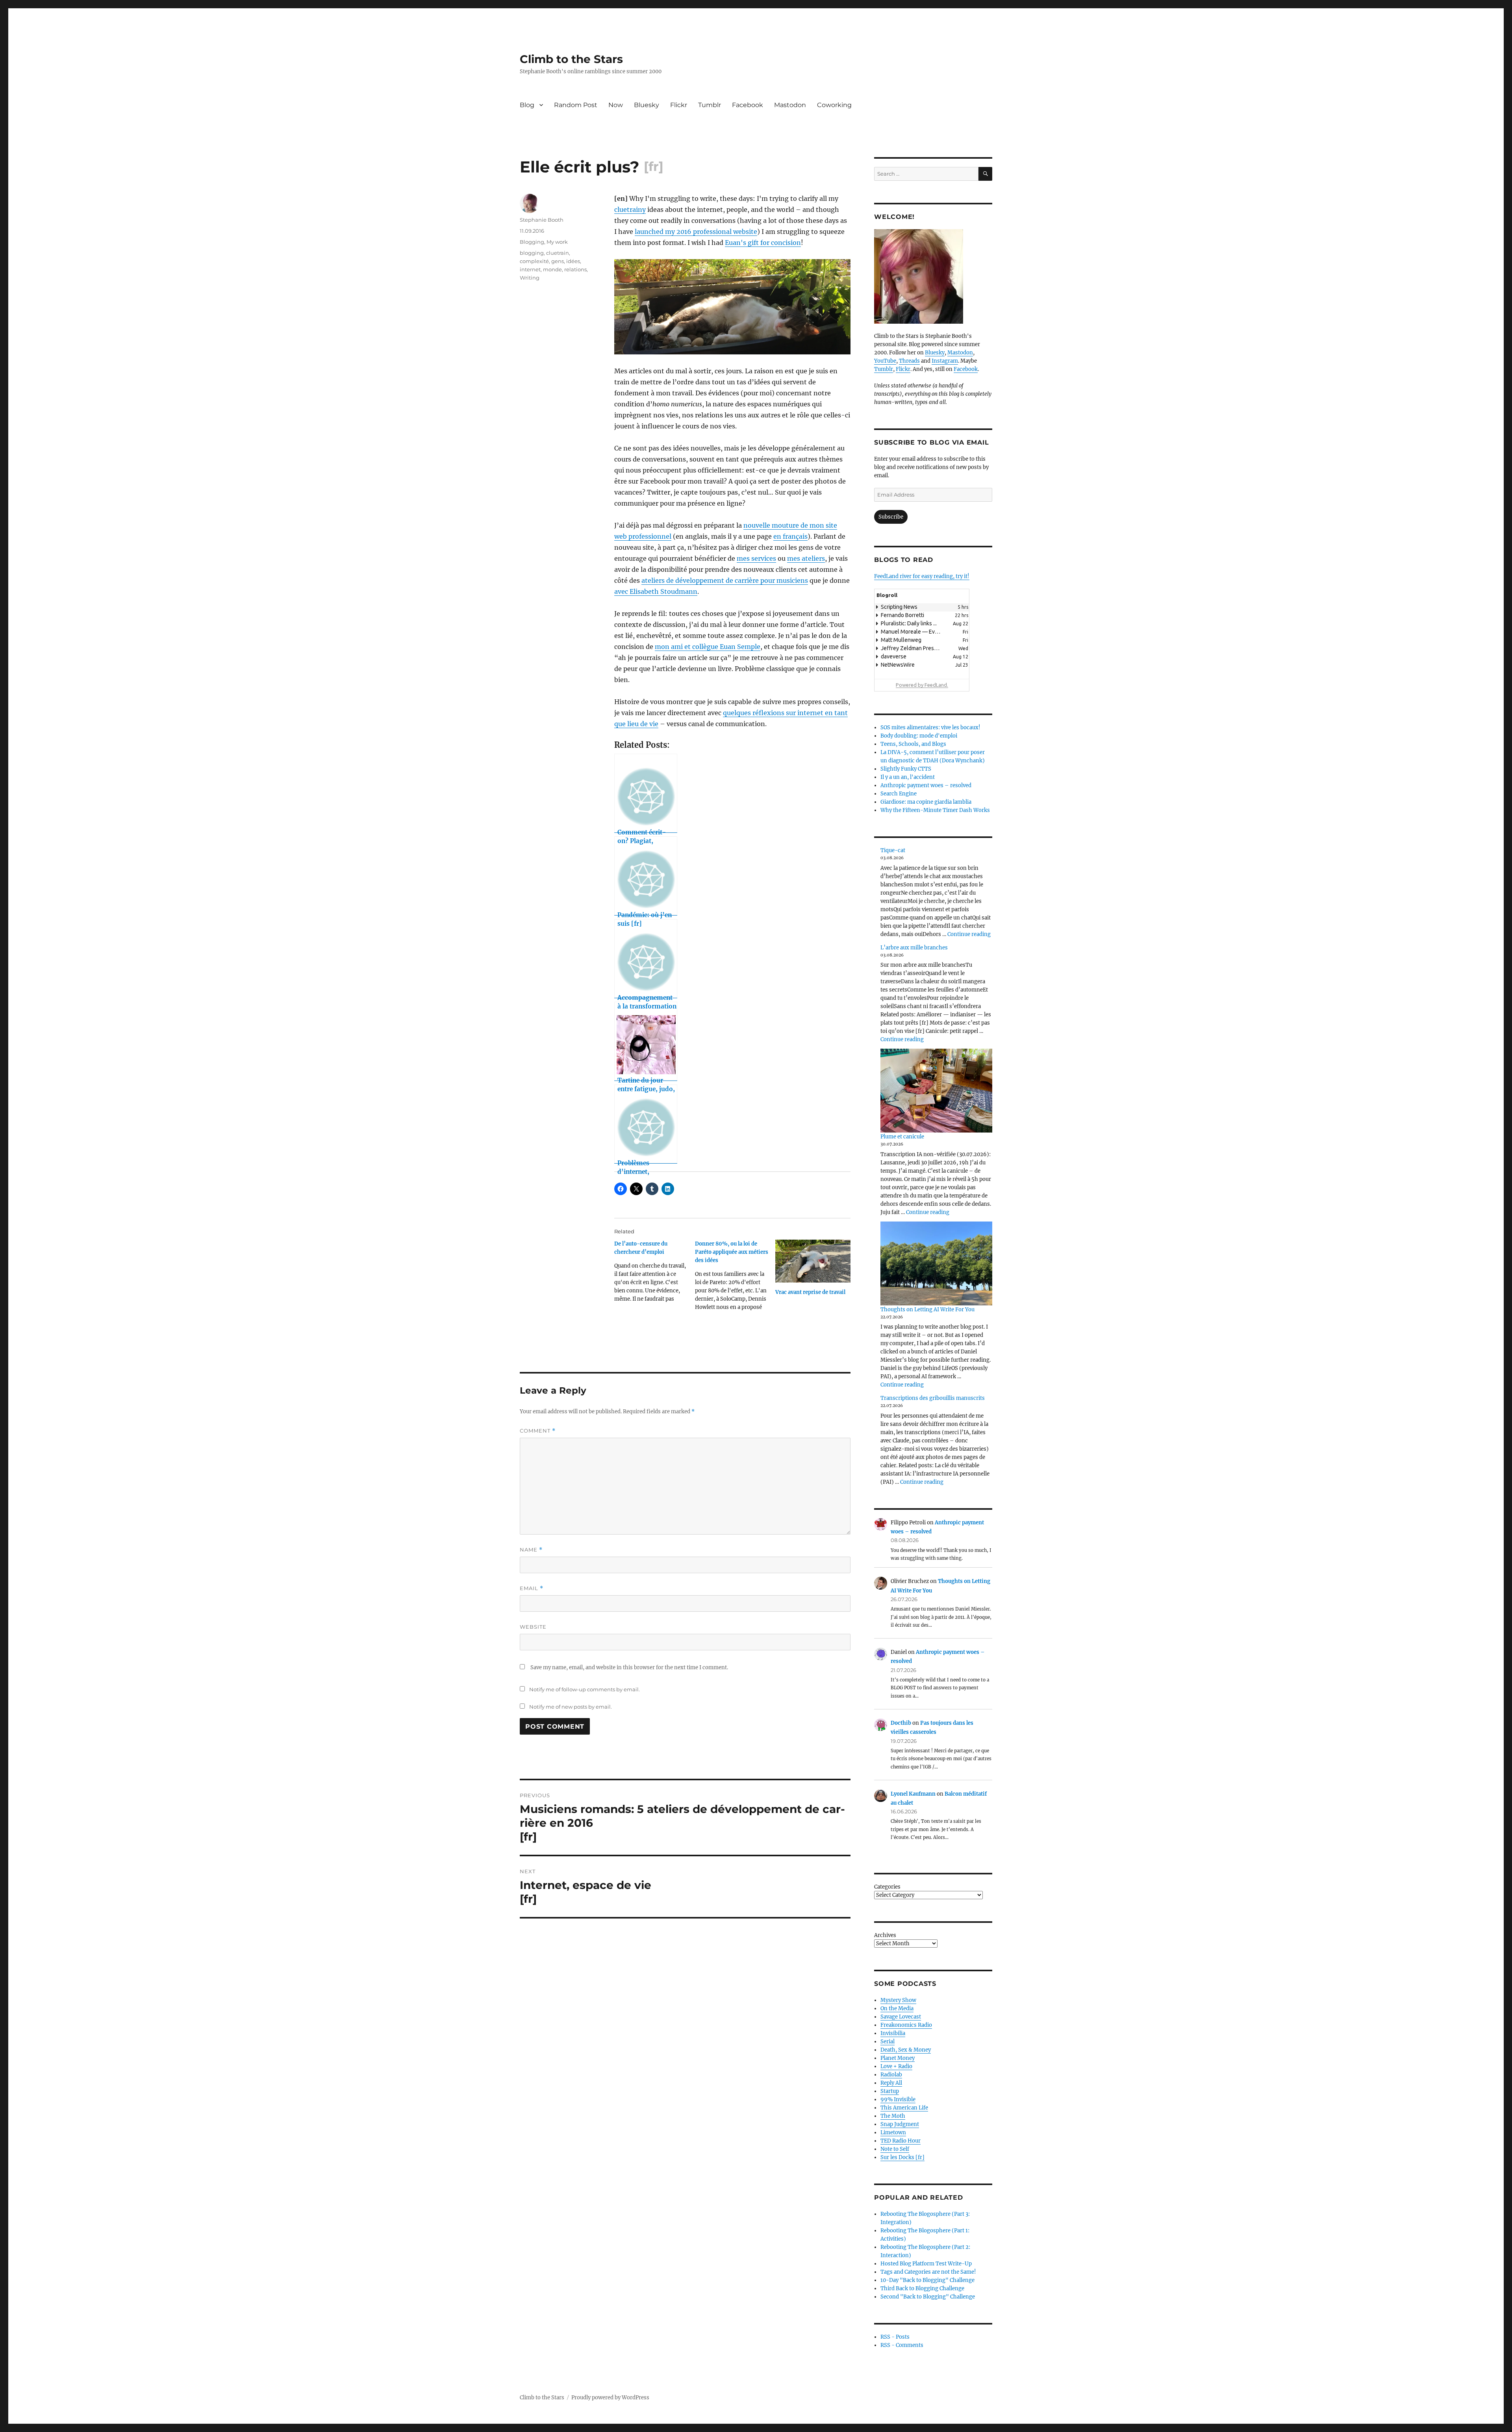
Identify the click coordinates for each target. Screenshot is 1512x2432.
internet (530, 269)
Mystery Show (898, 2000)
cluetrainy (630, 209)
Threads (909, 361)
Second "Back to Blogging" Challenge (928, 2297)
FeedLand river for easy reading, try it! (922, 576)
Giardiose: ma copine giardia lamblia (926, 802)
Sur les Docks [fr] (902, 2157)
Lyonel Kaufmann (913, 1794)
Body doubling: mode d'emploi (919, 736)
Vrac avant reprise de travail (810, 1292)
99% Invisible (898, 2099)
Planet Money (898, 2058)
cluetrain (558, 253)
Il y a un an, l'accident (908, 777)
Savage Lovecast (901, 2017)
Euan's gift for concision (763, 243)
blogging (532, 253)
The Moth (893, 2116)
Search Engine (899, 794)
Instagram (945, 361)
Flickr (679, 105)
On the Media (897, 2008)
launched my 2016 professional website (696, 232)
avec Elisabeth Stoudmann (656, 591)
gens (558, 261)
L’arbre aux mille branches (914, 948)
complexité (534, 261)
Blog (527, 105)
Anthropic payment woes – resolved (926, 785)
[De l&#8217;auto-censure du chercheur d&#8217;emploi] (655, 1274)
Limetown (893, 2133)
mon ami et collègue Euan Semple (708, 647)
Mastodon (790, 105)
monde (552, 269)
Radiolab (891, 2075)
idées (573, 261)
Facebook (748, 105)
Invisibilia (893, 2033)
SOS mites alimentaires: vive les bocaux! (930, 728)
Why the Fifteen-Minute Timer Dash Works (935, 810)
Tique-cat (893, 850)
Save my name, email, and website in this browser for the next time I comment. (629, 1667)
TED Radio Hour (901, 2141)
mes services (756, 558)
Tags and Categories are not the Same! (928, 2272)
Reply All (891, 2083)
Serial (888, 2042)
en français (790, 536)
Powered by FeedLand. (922, 685)
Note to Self (895, 2149)
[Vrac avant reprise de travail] (813, 1261)
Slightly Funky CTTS (906, 769)
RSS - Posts (895, 2337)
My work (557, 242)
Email (532, 1588)
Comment (538, 1431)
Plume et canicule (902, 1137)
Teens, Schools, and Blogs (913, 744)
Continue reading (969, 934)
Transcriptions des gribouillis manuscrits (933, 1398)
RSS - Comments (902, 2345)
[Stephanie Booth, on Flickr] (933, 276)
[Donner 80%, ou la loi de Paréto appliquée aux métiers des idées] (735, 1278)
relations (575, 269)
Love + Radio (896, 2066)
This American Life (904, 2108)
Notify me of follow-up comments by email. (585, 1689)
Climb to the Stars (571, 59)
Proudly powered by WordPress (610, 2398)
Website (533, 1627)
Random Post (576, 105)
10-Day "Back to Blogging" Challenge (927, 2280)
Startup (890, 2091)
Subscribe (891, 517)
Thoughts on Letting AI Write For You (927, 1310)
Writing (530, 278)
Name (531, 1550)
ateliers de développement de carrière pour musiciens (725, 580)
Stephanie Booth (542, 220)
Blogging (532, 242)
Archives (885, 1935)
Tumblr (710, 105)
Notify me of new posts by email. (571, 1707)
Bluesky (647, 105)
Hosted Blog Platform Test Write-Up (926, 2264)
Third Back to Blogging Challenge (922, 2288)
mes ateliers (806, 558)
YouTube (885, 361)
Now (616, 105)
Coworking (834, 105)
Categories (887, 1887)
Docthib (901, 1723)
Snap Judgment (900, 2124)
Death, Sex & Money (906, 2050)
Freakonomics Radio (906, 2025)
